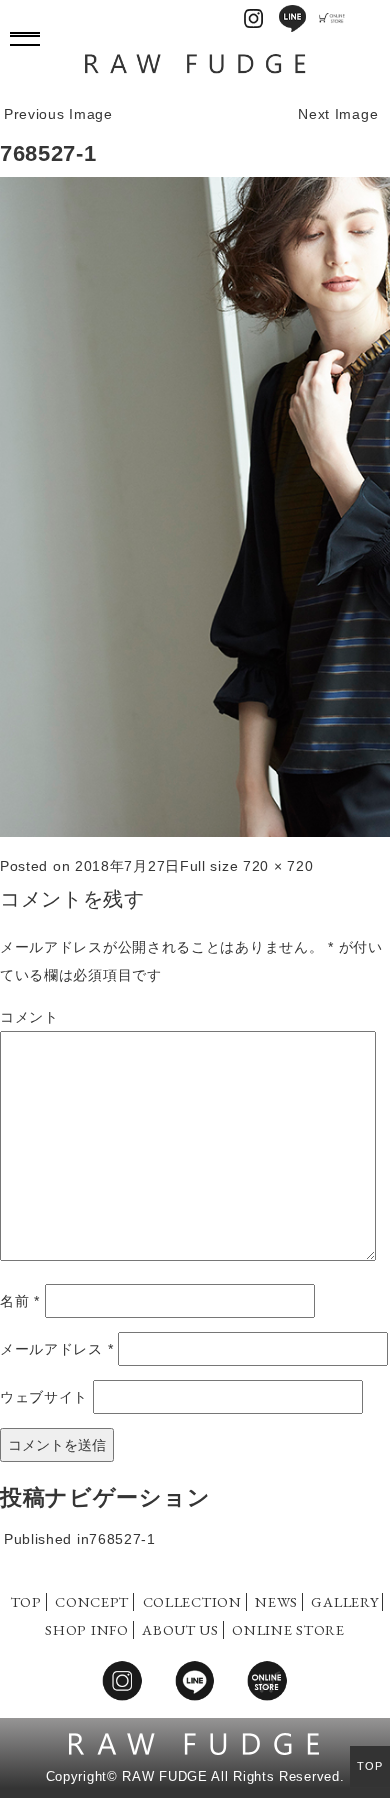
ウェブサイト (44, 1397)
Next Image (338, 114)
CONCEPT (92, 1601)
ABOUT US (180, 1629)
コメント (29, 1017)
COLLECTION (192, 1601)
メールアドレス (56, 1349)
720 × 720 (278, 866)
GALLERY (344, 1601)
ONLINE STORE (288, 1629)
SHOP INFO (86, 1629)
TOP (26, 1601)
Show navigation (25, 35)
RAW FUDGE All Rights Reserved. (233, 1777)
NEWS (276, 1601)
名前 (20, 1301)
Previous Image (58, 114)
